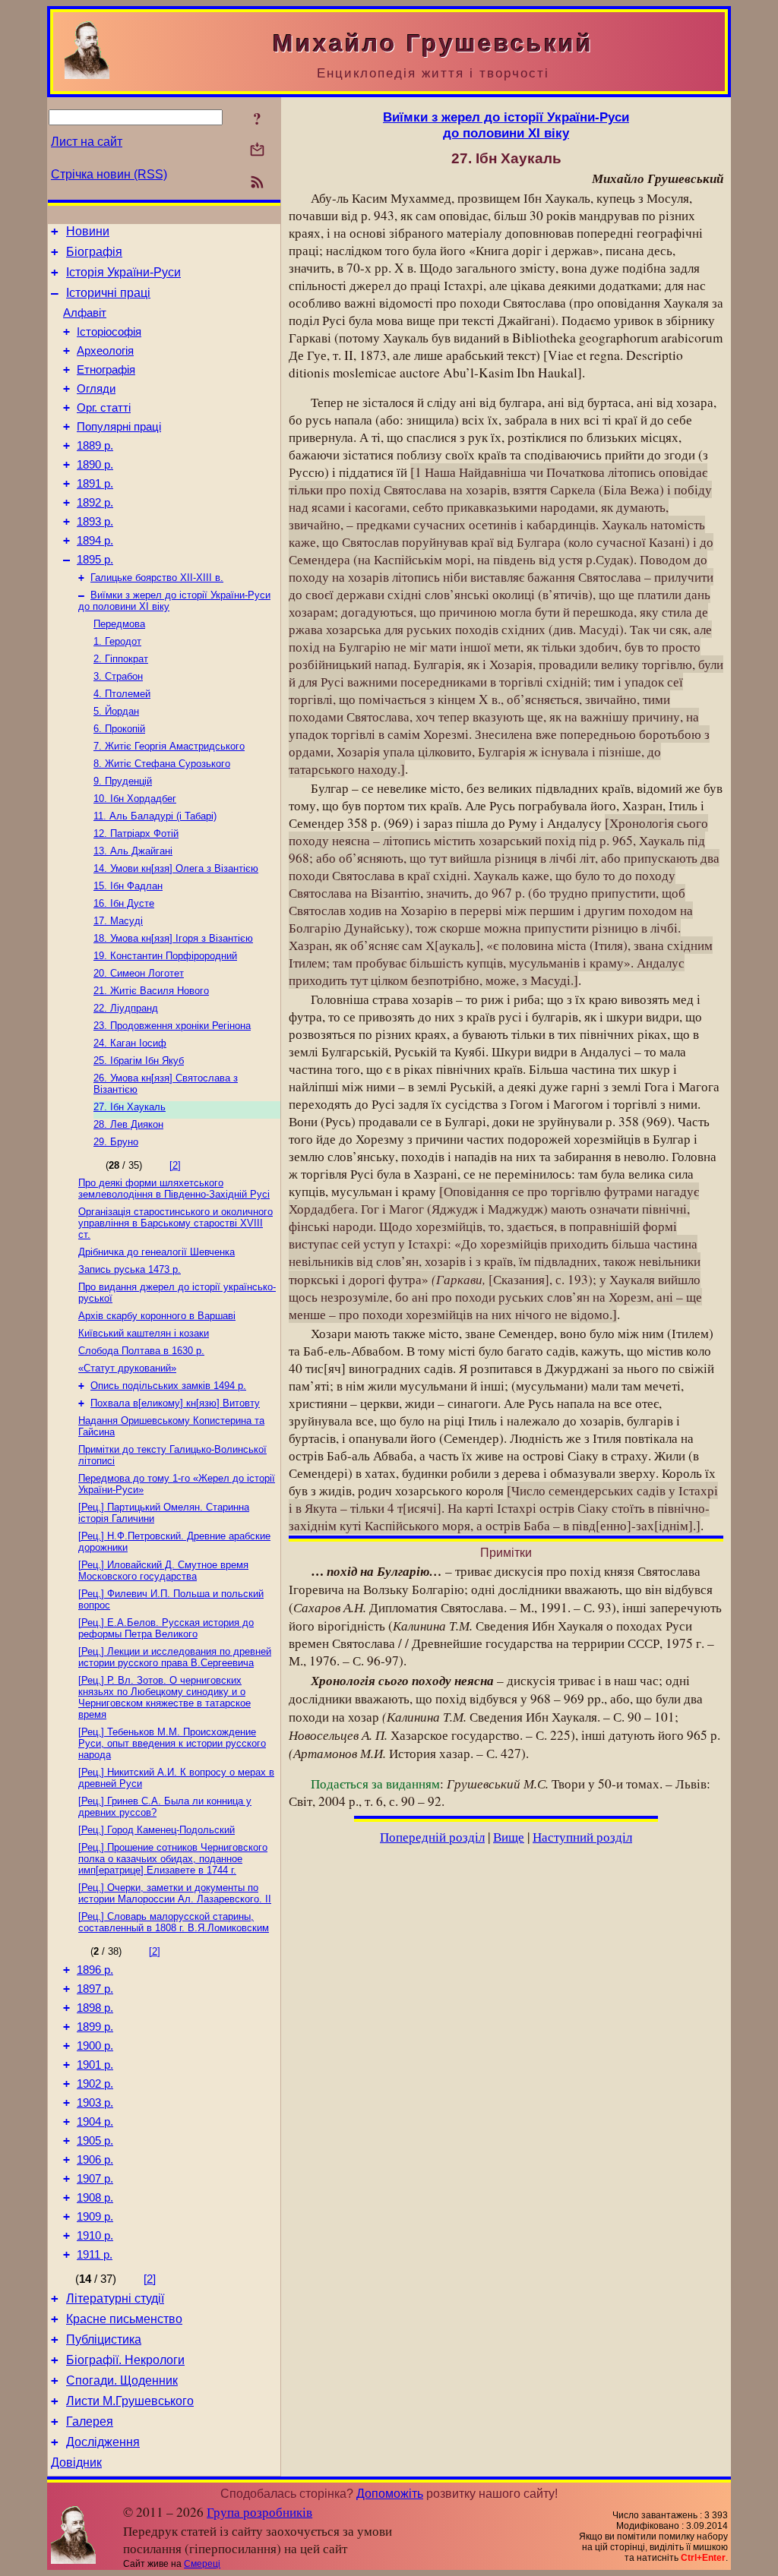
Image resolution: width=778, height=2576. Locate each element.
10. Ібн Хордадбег (135, 799)
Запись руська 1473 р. (130, 1269)
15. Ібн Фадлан (128, 886)
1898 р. (95, 2008)
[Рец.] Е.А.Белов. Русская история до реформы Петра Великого (166, 1628)
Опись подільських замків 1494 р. (168, 1386)
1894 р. (95, 541)
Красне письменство (124, 2319)
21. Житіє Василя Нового (151, 991)
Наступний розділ (582, 1837)
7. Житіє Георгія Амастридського (169, 746)
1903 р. (95, 2103)
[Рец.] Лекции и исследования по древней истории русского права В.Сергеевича (175, 1657)
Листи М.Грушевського (130, 2401)
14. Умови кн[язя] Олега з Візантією (176, 868)
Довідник (76, 2462)
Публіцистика (104, 2339)
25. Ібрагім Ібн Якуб (139, 1061)
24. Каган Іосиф (130, 1043)
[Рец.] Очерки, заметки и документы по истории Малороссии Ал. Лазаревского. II (175, 1893)
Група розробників (259, 2512)
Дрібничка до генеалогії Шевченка (157, 1252)
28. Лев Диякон (128, 1124)
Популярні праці (119, 427)
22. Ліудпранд (126, 1008)
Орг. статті (104, 408)
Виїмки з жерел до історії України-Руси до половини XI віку (506, 125)
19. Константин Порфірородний (165, 956)
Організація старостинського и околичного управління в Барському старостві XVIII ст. (176, 1223)
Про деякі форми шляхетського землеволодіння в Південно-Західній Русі (174, 1189)
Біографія (94, 252)
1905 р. (95, 2141)
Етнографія (106, 370)
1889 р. (95, 446)
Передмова (119, 624)
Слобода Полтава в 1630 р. (141, 1351)
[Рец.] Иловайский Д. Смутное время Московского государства (163, 1571)
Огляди (96, 389)
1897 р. (95, 1989)
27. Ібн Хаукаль (130, 1107)
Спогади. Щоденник (122, 2380)
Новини (88, 231)
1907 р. (95, 2179)
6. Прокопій (119, 729)
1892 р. (95, 503)
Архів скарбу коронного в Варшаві (157, 1316)
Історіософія (109, 332)
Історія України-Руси (123, 272)
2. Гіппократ (121, 659)
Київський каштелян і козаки (144, 1333)
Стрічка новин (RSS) (109, 174)
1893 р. (95, 522)
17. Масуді (118, 921)
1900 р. (95, 2046)
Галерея (90, 2421)
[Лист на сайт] (257, 151)
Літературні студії (115, 2298)
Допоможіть (390, 2494)
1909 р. (95, 2217)
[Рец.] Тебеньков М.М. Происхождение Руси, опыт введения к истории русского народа (172, 1743)
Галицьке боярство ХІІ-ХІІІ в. (157, 578)
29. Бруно (116, 1142)
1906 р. (95, 2160)
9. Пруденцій (123, 781)
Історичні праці (108, 293)
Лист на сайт (87, 142)
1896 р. (95, 1970)
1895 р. (95, 560)
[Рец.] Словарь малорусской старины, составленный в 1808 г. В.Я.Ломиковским (174, 1922)
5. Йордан (116, 711)
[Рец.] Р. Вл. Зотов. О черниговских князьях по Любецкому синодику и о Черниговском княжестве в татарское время (164, 1697)
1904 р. (95, 2122)
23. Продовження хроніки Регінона (172, 1026)
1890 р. (95, 465)
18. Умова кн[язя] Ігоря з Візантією (173, 938)
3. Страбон (118, 676)
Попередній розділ (432, 1837)
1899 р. (95, 2027)
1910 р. (95, 2236)
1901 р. (95, 2065)
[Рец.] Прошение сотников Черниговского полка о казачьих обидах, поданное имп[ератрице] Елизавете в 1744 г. (173, 1859)
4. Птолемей (122, 694)
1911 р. (95, 2255)
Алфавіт (85, 313)
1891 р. (95, 484)
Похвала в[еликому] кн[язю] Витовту (175, 1403)
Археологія (105, 351)
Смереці (202, 2564)
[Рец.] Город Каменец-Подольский (157, 1830)
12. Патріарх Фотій (136, 833)
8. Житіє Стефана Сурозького (162, 764)
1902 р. (95, 2084)
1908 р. (95, 2198)
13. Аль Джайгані (133, 851)
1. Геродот (117, 641)
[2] (175, 1165)
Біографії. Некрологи (125, 2360)
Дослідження (103, 2442)
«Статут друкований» (127, 1368)
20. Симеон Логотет (139, 973)
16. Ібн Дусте (124, 903)
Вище (509, 1837)
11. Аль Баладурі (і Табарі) (155, 816)
